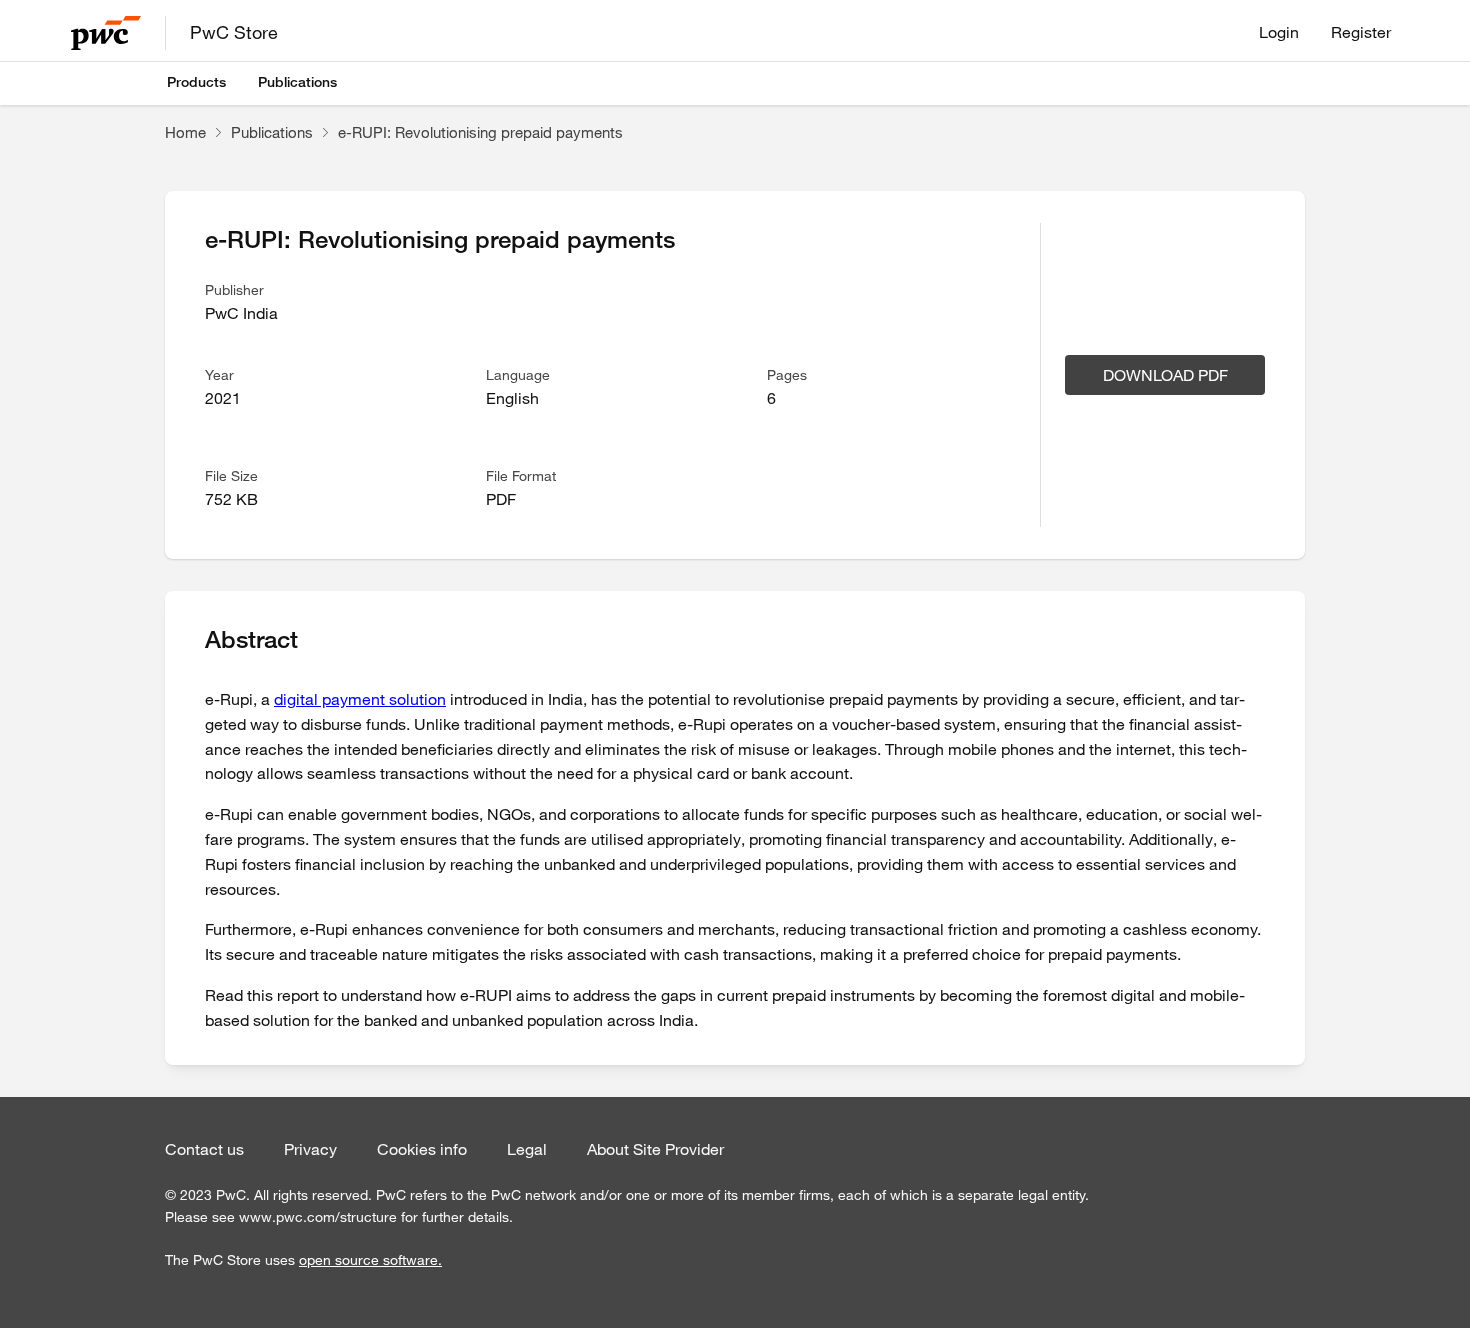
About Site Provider (655, 1149)
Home (185, 132)
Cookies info (422, 1149)
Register (1361, 32)
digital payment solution (360, 699)
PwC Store (234, 32)
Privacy (310, 1149)
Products (196, 82)
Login (1279, 32)
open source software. (370, 1260)
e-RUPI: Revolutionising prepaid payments (480, 132)
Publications (297, 82)
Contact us (204, 1149)
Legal (527, 1149)
